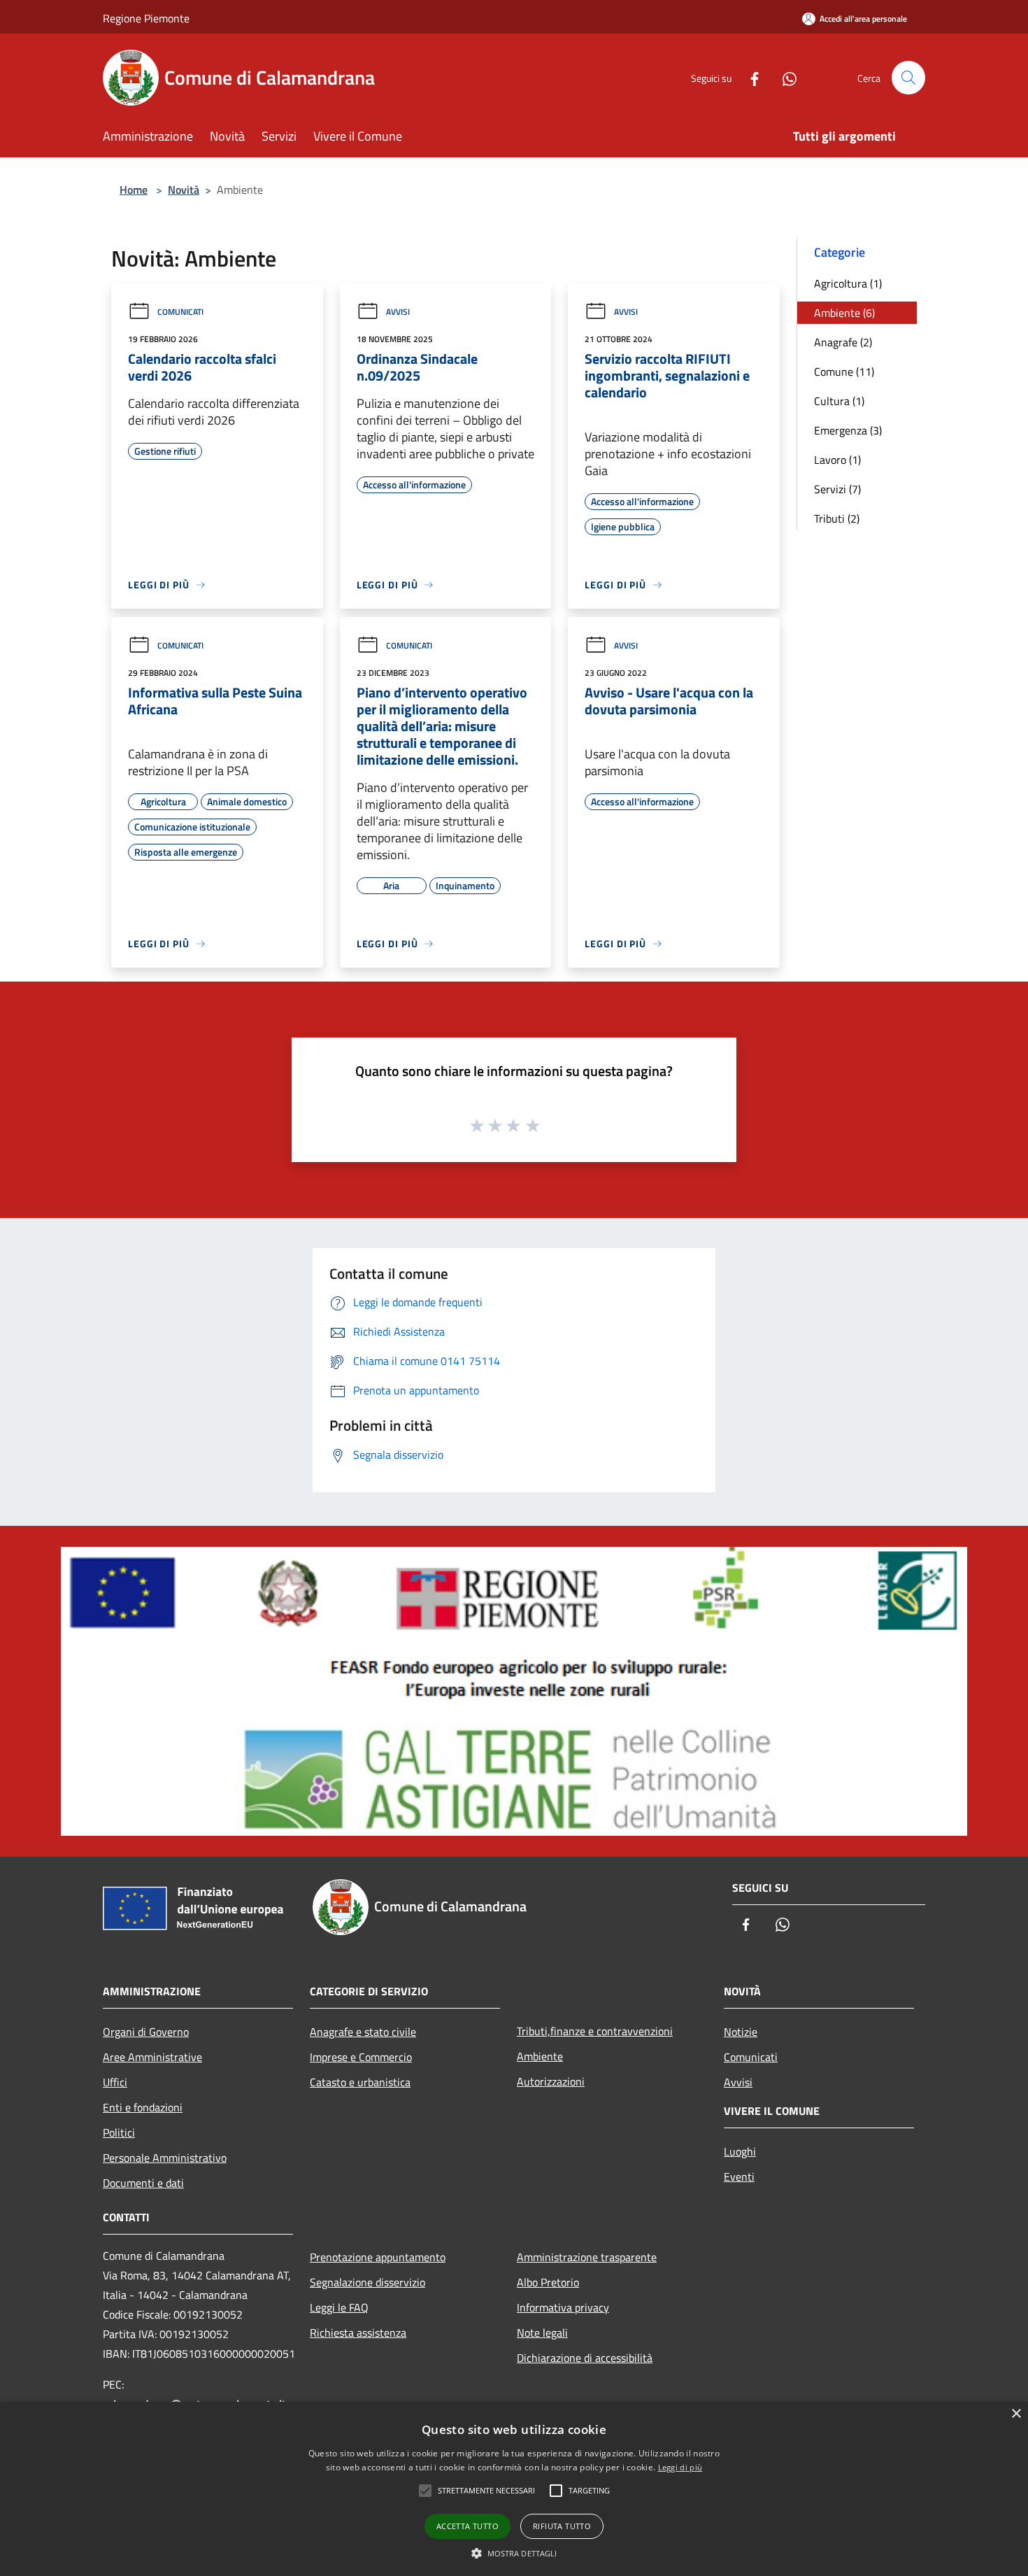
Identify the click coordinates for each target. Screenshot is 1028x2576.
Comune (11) (844, 371)
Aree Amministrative (152, 2057)
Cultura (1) (839, 401)
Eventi (739, 2177)
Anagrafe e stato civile (363, 2032)
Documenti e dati (143, 2183)
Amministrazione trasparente (587, 2257)
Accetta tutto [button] (467, 2526)
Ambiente (540, 2056)
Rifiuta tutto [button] (562, 2526)
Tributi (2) (837, 518)
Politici (119, 2132)
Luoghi (740, 2151)
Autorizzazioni (551, 2081)
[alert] (514, 2489)
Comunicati (180, 312)
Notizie (741, 2032)
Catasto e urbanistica (360, 2082)
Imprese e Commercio (361, 2057)
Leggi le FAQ (339, 2307)
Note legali (542, 2333)
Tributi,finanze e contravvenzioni (595, 2031)
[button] (514, 2553)
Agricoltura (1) (848, 283)
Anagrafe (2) (843, 342)
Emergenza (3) (848, 430)
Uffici (115, 2082)
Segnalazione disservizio (367, 2282)
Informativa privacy (563, 2307)
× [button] (1016, 2414)
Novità (184, 190)
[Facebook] (749, 77)
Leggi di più (680, 2467)
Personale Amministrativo (165, 2158)
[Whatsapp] (784, 77)
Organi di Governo (146, 2032)
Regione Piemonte (146, 18)
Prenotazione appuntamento (378, 2257)
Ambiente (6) (844, 313)
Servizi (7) (837, 489)
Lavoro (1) (837, 460)
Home (134, 190)
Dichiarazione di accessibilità (585, 2358)
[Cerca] (908, 78)
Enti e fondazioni (143, 2107)
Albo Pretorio (548, 2282)
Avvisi (398, 312)
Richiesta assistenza (358, 2333)
